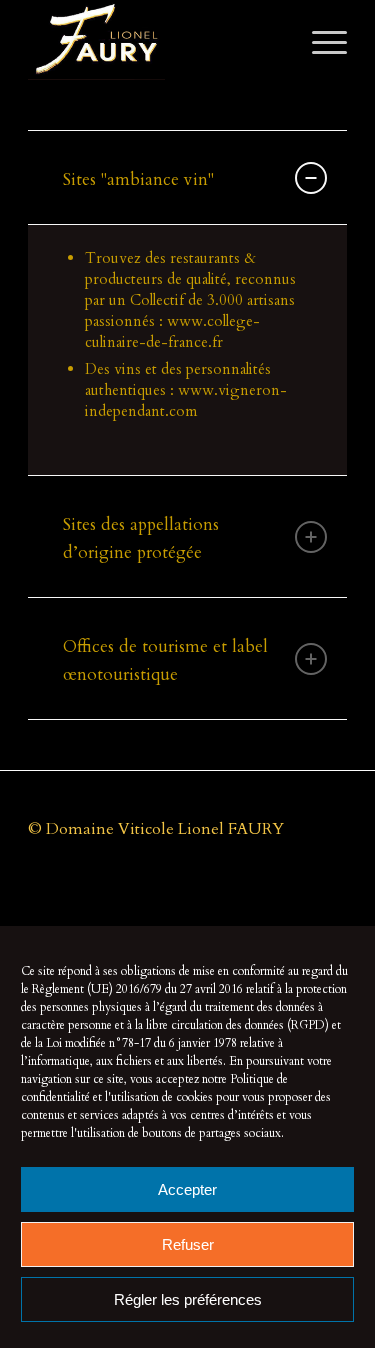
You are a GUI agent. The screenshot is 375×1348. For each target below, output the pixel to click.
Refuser (188, 1244)
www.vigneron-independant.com (186, 400)
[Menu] (319, 40)
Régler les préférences (188, 1299)
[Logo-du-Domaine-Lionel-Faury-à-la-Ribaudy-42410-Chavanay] (155, 40)
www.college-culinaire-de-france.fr (172, 331)
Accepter (187, 1189)
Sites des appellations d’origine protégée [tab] (141, 538)
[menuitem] (319, 40)
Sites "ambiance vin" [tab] (138, 179)
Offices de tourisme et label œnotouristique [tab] (165, 660)
